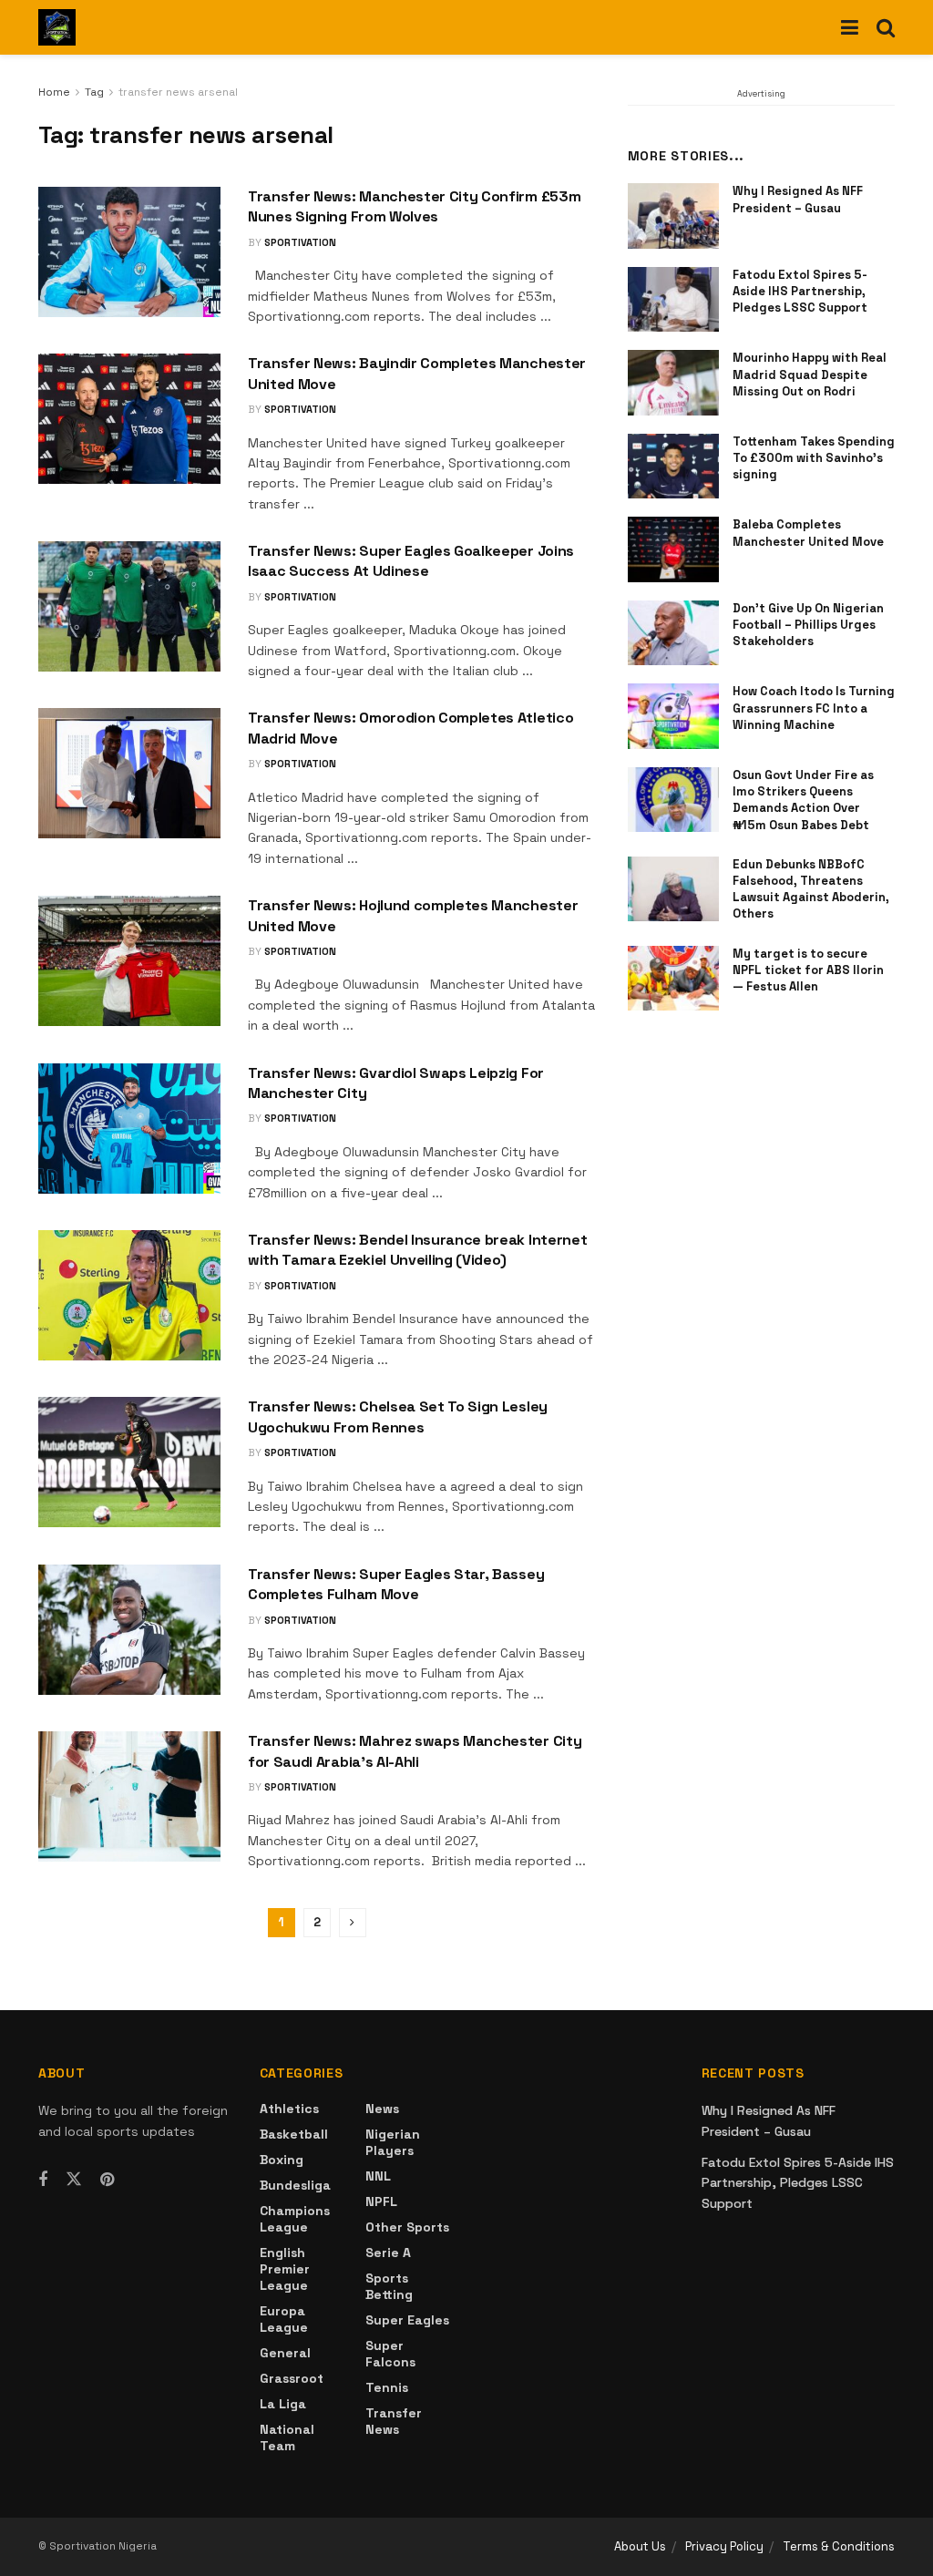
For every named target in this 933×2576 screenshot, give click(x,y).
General (285, 2353)
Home (54, 92)
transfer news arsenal (178, 92)
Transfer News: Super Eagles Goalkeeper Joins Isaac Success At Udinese (411, 561)
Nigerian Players (393, 2142)
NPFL (381, 2201)
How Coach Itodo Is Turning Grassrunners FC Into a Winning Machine (814, 708)
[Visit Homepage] (57, 27)
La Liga (283, 2404)
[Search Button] (886, 27)
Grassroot (292, 2378)
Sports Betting (389, 2286)
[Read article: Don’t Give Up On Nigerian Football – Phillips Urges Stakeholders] (673, 633)
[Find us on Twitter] (74, 2180)
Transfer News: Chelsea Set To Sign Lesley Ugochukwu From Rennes (398, 1416)
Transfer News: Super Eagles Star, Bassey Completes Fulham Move (396, 1584)
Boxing (282, 2160)
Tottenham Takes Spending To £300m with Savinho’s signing (814, 458)
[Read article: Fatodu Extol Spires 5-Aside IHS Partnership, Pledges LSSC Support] (673, 300)
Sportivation (300, 242)
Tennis (387, 2387)
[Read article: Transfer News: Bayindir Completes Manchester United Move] (129, 419)
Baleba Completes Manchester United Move (808, 533)
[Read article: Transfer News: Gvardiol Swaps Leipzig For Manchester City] (129, 1129)
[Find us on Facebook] (43, 2180)
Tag (94, 92)
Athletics (289, 2109)
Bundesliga (295, 2185)
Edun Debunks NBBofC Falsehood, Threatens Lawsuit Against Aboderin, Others (811, 889)
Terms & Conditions (839, 2546)
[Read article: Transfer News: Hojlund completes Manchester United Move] (129, 961)
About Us (640, 2546)
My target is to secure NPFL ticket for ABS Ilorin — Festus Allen (808, 970)
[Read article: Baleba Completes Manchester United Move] (673, 549)
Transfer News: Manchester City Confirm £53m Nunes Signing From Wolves (414, 206)
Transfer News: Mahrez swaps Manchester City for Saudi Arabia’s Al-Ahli (415, 1751)
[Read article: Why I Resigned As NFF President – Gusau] (673, 216)
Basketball (294, 2134)
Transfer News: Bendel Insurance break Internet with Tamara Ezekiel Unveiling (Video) (417, 1250)
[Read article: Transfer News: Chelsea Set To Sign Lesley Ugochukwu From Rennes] (129, 1462)
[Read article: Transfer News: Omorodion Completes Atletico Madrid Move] (129, 773)
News (382, 2109)
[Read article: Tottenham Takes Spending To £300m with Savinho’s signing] (673, 467)
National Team (287, 2437)
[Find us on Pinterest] (107, 2180)
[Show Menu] (850, 27)
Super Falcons (390, 2354)
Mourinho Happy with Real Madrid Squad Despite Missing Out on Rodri (810, 374)
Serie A (388, 2253)
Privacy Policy (724, 2546)
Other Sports (407, 2227)
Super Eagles (407, 2320)
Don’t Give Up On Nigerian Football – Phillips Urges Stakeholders (808, 625)
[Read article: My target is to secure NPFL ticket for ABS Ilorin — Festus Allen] (673, 979)
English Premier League (285, 2269)
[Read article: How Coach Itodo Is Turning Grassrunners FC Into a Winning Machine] (673, 716)
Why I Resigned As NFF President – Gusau (798, 199)
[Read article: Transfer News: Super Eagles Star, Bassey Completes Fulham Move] (129, 1630)
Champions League (295, 2219)
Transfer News (394, 2421)
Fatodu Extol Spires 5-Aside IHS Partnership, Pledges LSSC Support (800, 291)
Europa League (284, 2319)
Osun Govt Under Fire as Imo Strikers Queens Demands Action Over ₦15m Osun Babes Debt (803, 800)
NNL (378, 2176)
